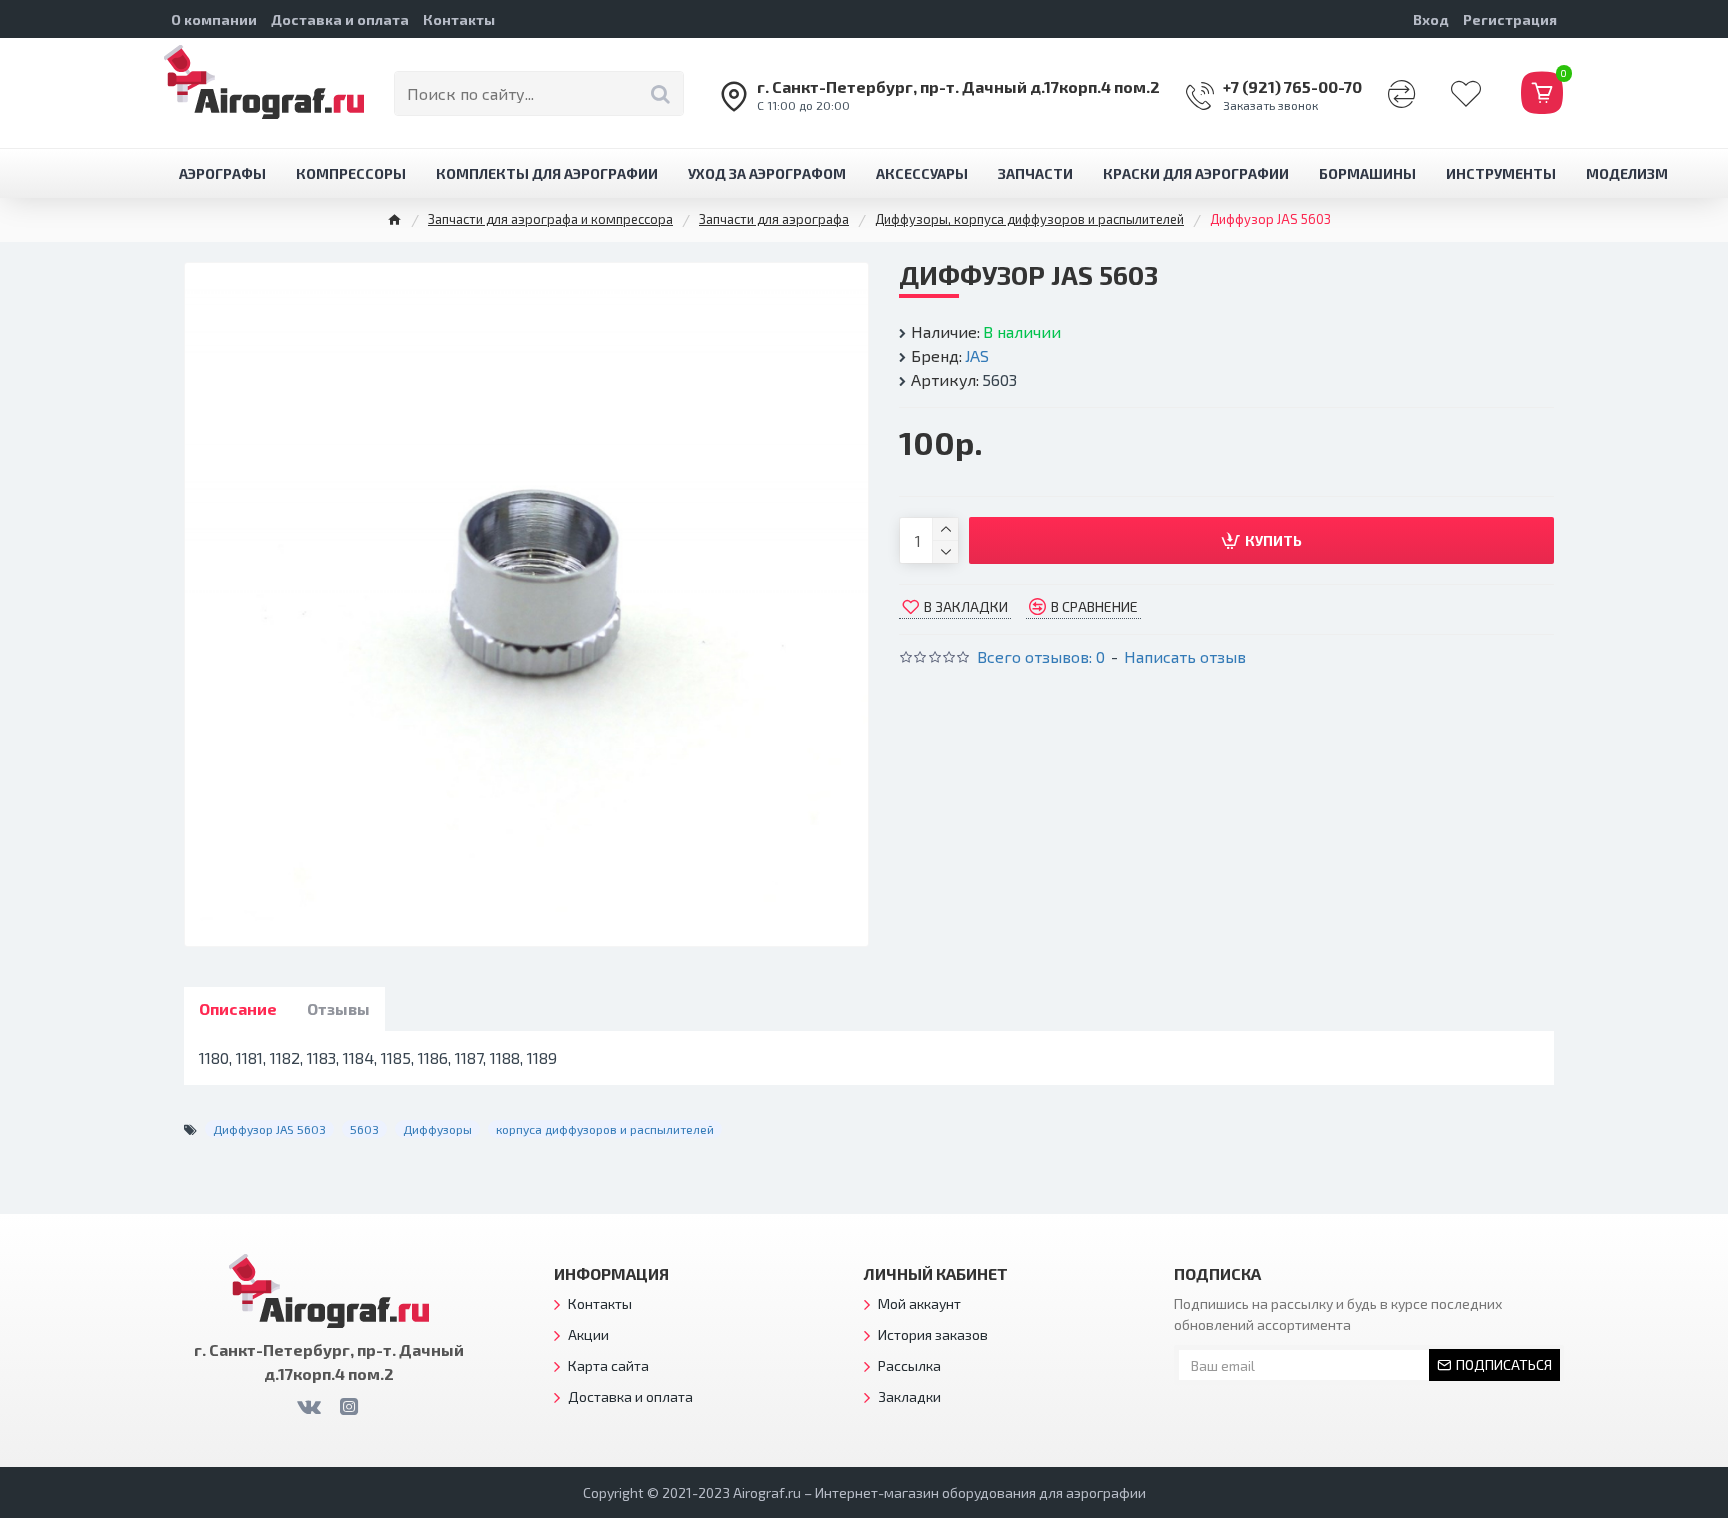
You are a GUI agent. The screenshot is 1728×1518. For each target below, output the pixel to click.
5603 (364, 1129)
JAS (977, 355)
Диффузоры (437, 1129)
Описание (238, 1008)
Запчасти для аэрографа (774, 219)
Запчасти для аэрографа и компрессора (550, 219)
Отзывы (338, 1008)
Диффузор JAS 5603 (269, 1129)
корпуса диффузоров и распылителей (605, 1129)
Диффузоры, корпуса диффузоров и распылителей (1029, 219)
